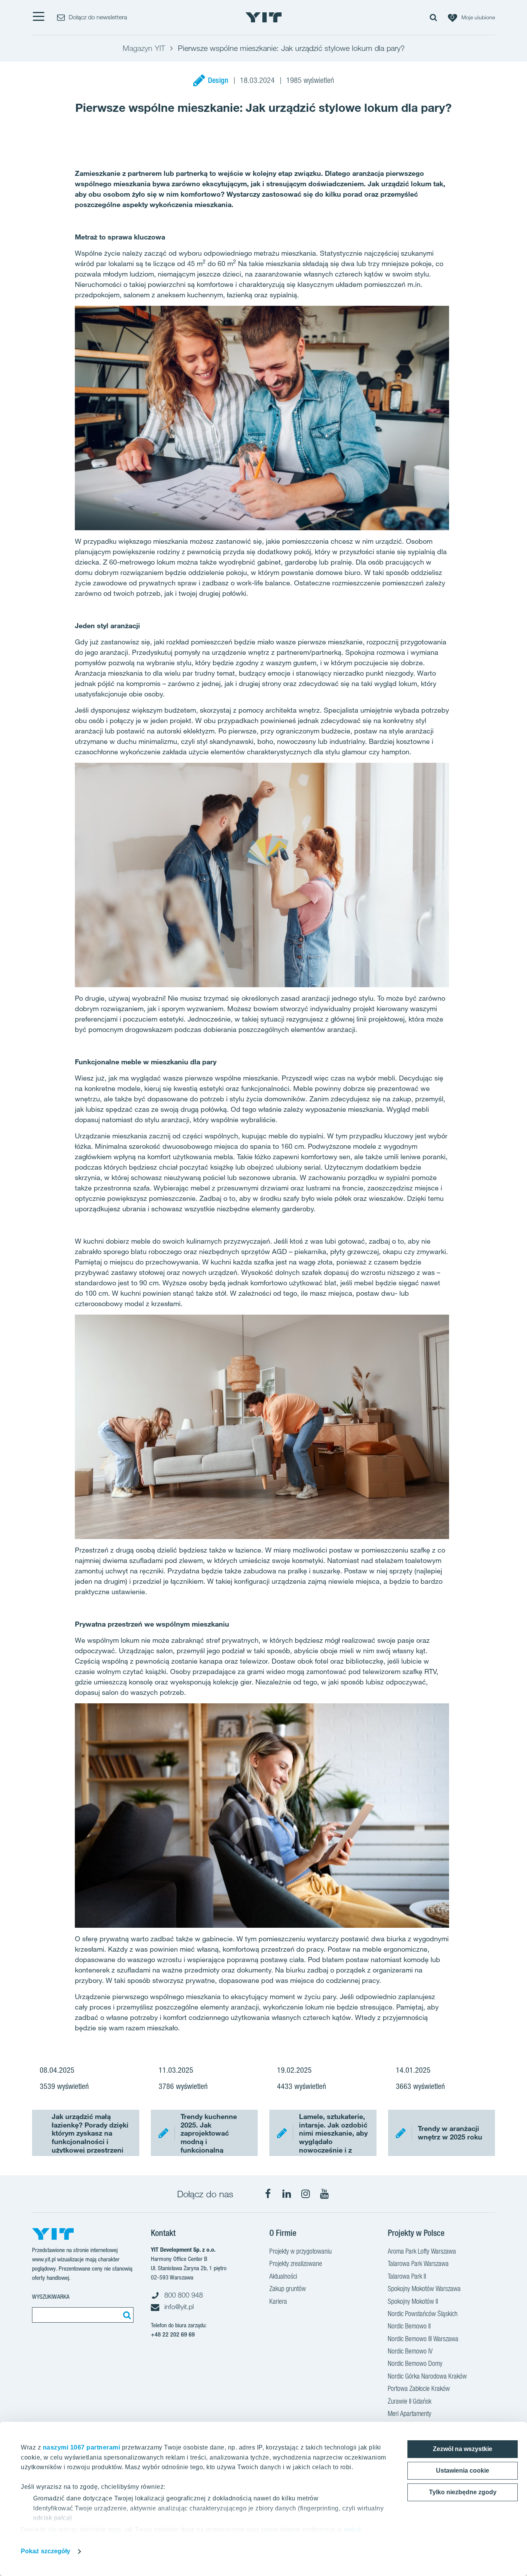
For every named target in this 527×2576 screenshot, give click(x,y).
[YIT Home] (263, 17)
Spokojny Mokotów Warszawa (424, 2289)
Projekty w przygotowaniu (301, 2251)
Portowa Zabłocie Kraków (419, 2388)
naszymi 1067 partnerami (82, 2447)
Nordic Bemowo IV (410, 2351)
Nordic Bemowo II (409, 2326)
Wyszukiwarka (51, 2297)
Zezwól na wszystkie (463, 2449)
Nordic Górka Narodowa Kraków (427, 2376)
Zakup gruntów (288, 2289)
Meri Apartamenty (410, 2413)
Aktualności (283, 2276)
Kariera (278, 2301)
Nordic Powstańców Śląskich (423, 2314)
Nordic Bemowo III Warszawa (423, 2339)
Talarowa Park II (407, 2276)
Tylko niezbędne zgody (463, 2492)
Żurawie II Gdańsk (410, 2401)
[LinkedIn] (287, 2194)
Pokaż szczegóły (46, 2551)
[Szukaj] (126, 2315)
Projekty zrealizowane (296, 2263)
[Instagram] (306, 2194)
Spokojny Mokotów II (413, 2301)
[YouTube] (324, 2194)
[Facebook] (268, 2194)
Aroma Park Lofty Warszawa (422, 2251)
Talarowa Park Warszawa (418, 2263)
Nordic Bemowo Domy (415, 2363)
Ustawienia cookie (463, 2471)
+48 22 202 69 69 (173, 2334)
